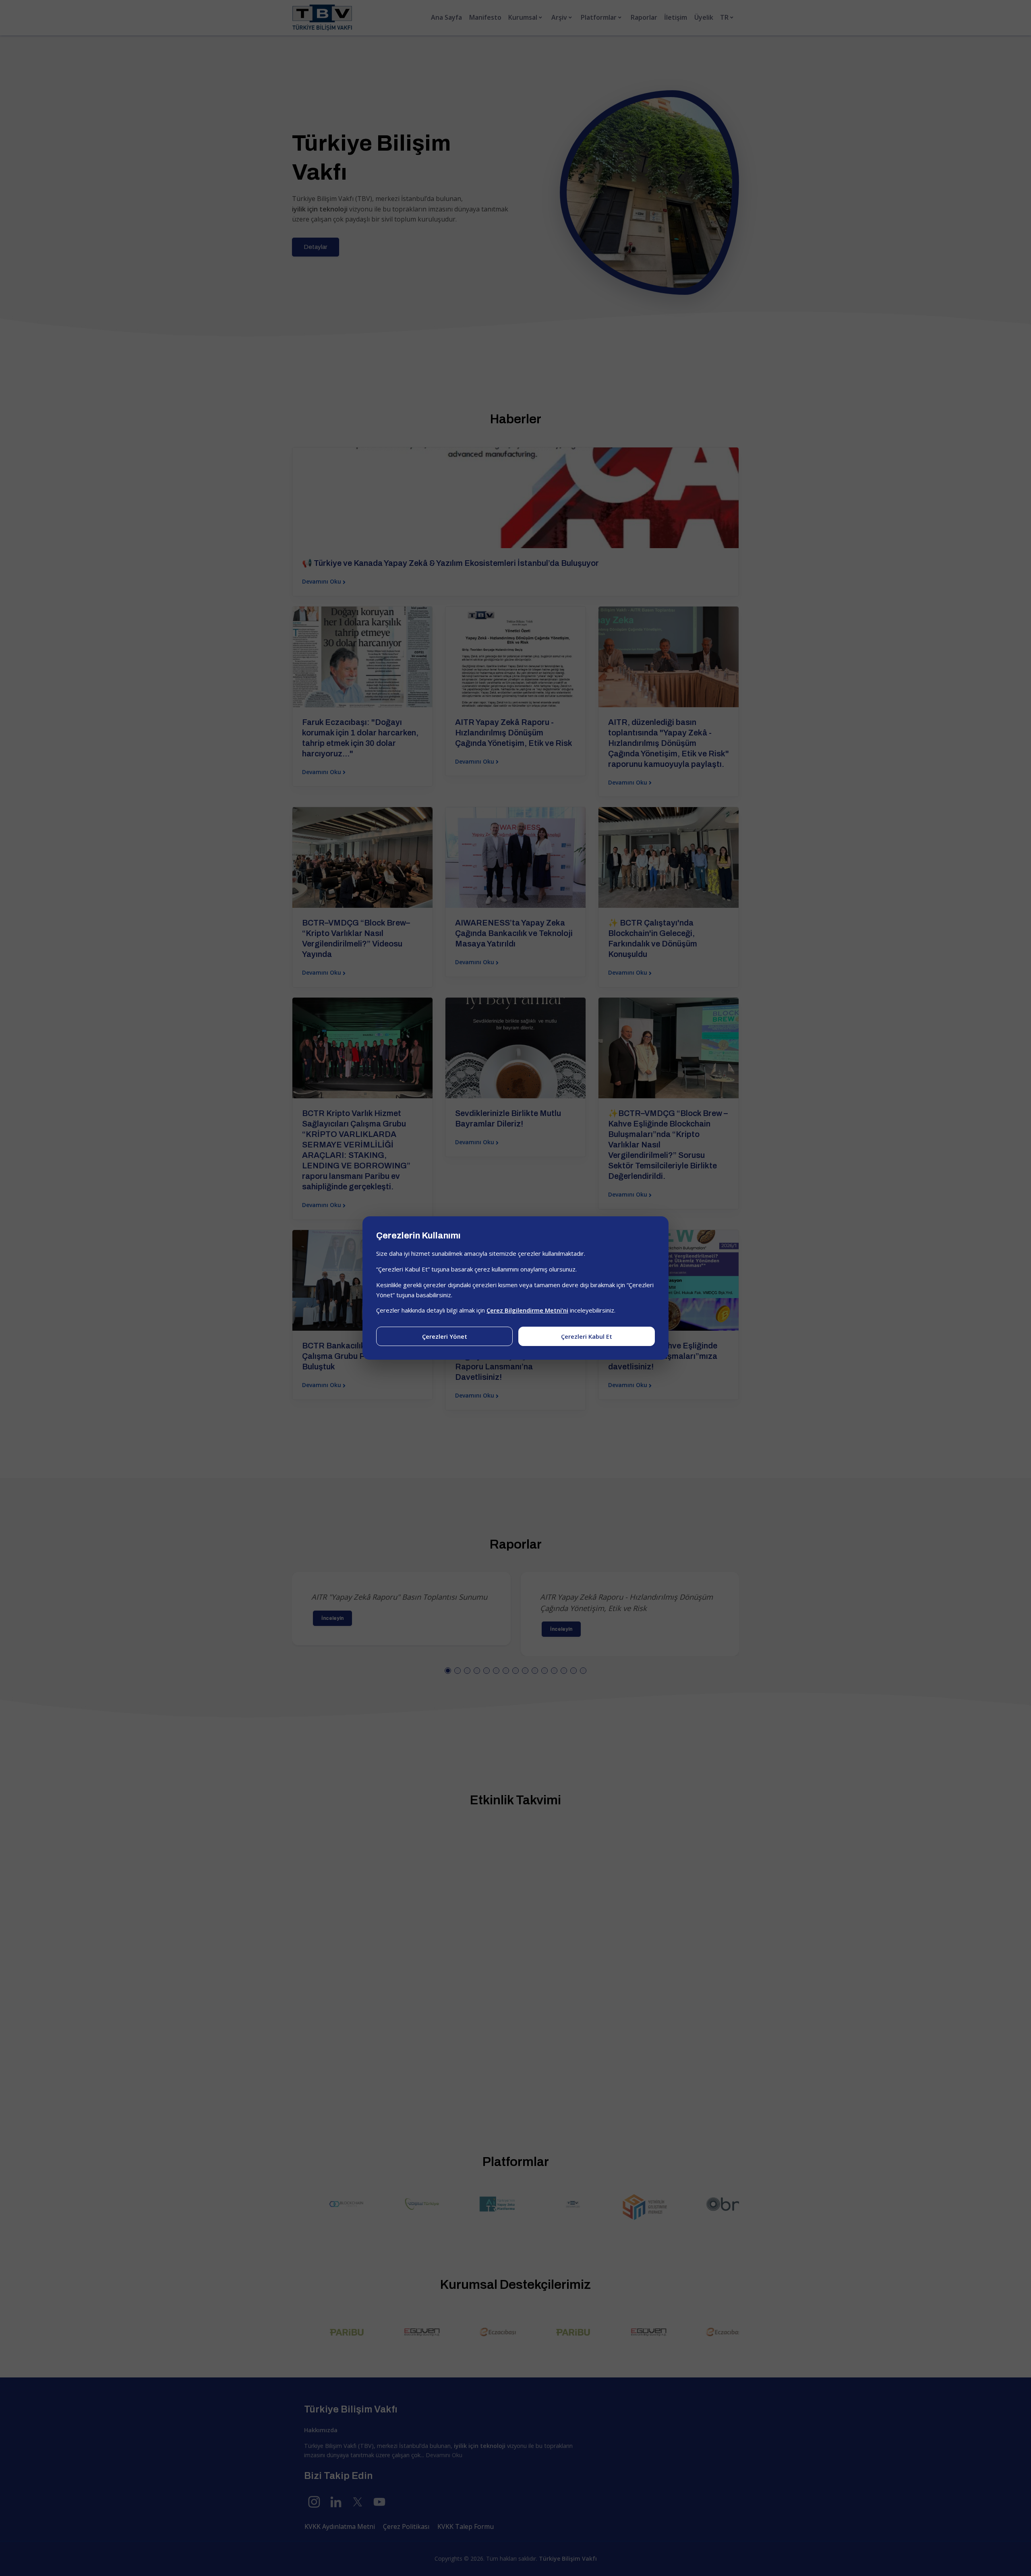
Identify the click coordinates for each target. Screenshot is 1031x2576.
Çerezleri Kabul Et (587, 1336)
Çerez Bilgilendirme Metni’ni (527, 1310)
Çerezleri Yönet (445, 1336)
